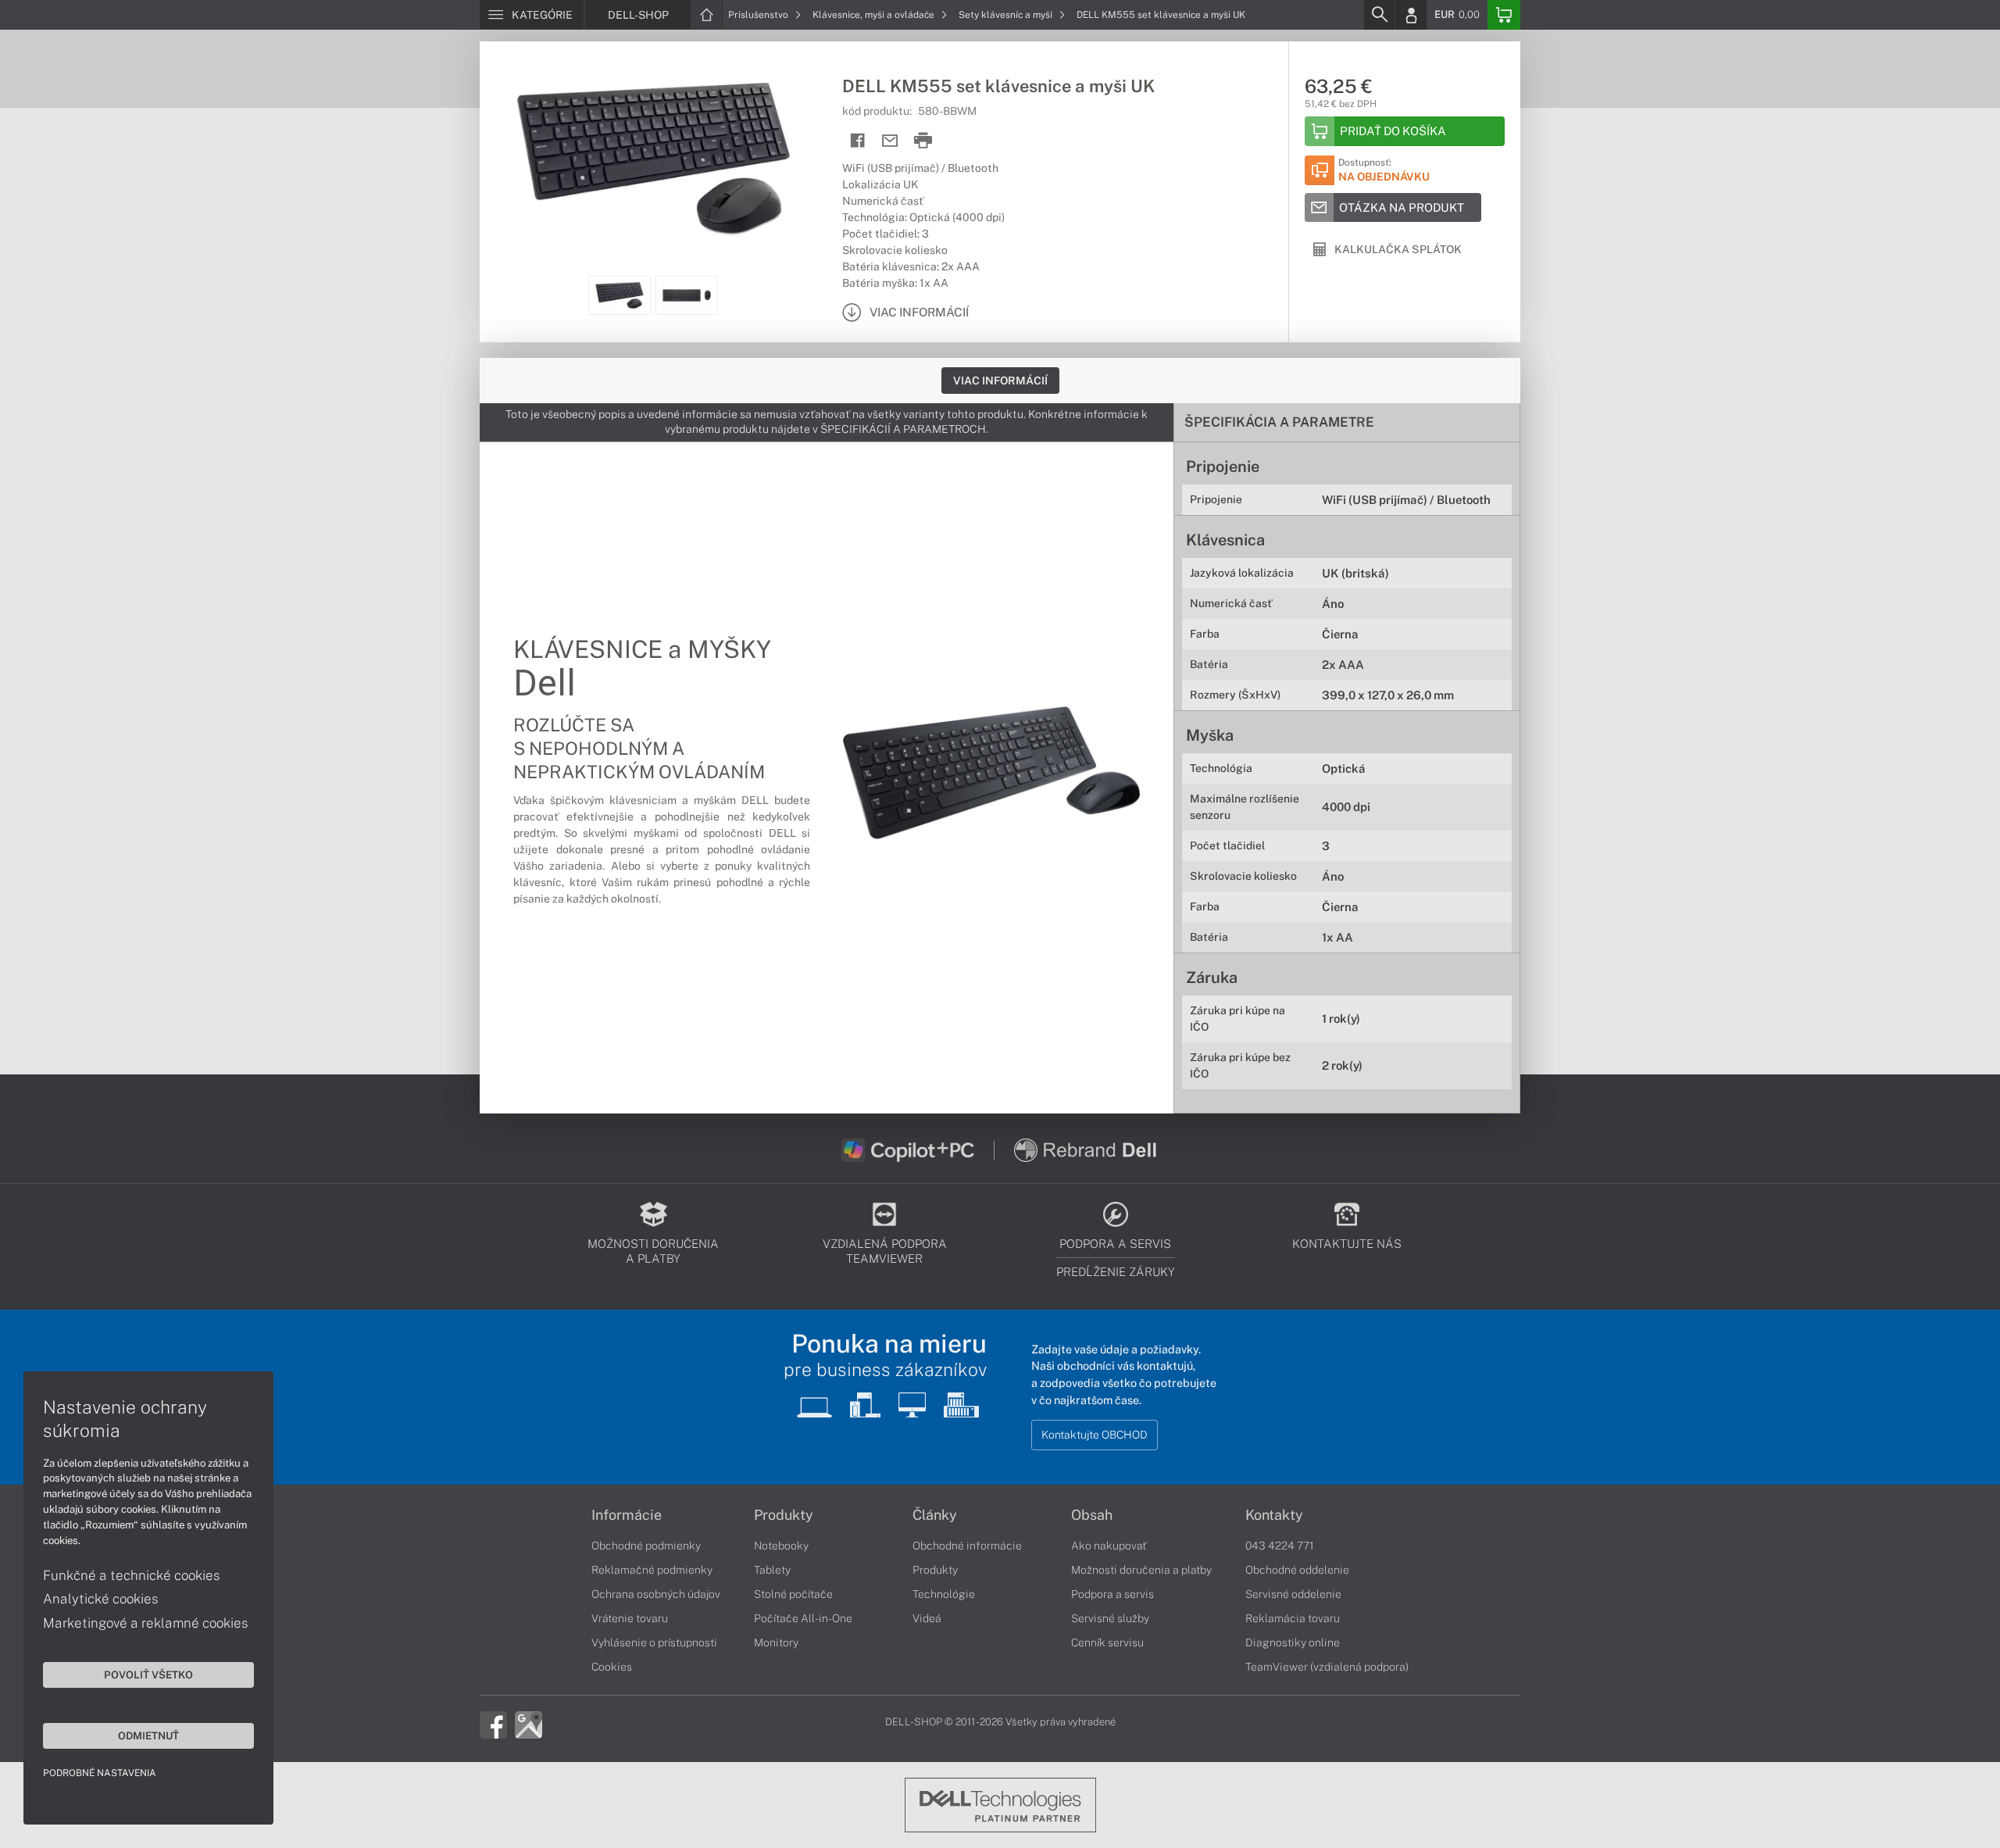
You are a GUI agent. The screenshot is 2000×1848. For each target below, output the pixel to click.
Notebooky (781, 1546)
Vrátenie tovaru (630, 1618)
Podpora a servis (1112, 1594)
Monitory (776, 1642)
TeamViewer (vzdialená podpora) (1327, 1667)
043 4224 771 (1280, 1546)
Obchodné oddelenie (1297, 1570)
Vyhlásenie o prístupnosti (654, 1642)
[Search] (1379, 15)
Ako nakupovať (1109, 1546)
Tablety (772, 1570)
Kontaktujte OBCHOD (1095, 1435)
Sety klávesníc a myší (1007, 15)
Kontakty (1274, 1515)
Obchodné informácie (967, 1546)
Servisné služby (1110, 1618)
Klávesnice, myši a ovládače (875, 15)
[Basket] (1504, 15)
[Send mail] (890, 141)
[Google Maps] (529, 1723)
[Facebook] (493, 1723)
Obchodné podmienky (646, 1546)
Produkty (784, 1515)
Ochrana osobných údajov (656, 1594)
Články (935, 1515)
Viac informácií (1000, 381)
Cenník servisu (1107, 1642)
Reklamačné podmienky (652, 1570)
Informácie (627, 1515)
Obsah (1092, 1515)
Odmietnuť (148, 1735)
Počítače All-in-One (803, 1618)
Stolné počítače (793, 1594)
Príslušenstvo (759, 15)
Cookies (612, 1667)
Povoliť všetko (148, 1675)
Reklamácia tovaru (1293, 1618)
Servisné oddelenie (1293, 1594)
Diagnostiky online (1293, 1642)
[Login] (1411, 15)
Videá (927, 1618)
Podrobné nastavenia (100, 1773)
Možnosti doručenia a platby (1141, 1570)
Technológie (944, 1594)
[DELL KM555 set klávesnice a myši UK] (653, 159)
